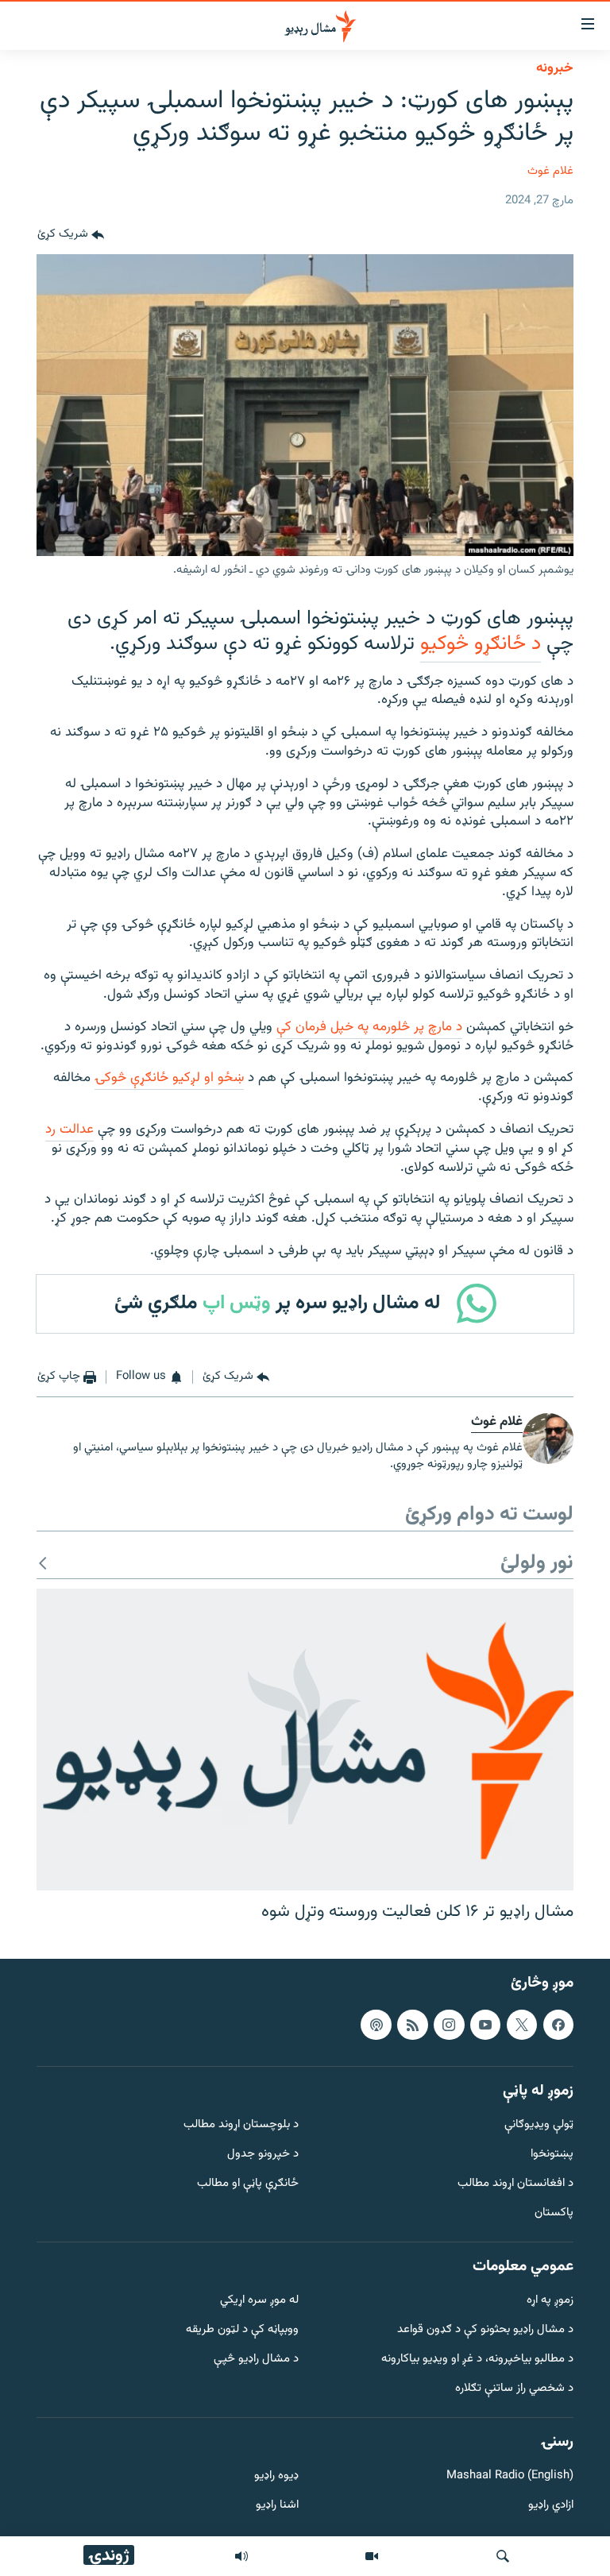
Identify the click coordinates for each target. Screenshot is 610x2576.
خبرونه (555, 68)
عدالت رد (69, 1130)
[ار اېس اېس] (412, 2025)
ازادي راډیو (551, 2506)
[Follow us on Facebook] (558, 2025)
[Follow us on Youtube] (485, 2025)
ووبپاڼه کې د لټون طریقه (242, 2330)
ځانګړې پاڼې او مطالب (248, 2184)
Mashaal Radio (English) (510, 2477)
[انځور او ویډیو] (372, 2556)
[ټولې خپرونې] (241, 2556)
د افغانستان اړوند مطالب (515, 2184)
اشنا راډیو (277, 2506)
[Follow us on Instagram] (449, 2025)
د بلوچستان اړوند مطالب (241, 2125)
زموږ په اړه (550, 2302)
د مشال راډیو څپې (256, 2360)
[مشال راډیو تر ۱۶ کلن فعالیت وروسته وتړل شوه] (305, 1740)
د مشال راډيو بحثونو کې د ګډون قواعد (485, 2330)
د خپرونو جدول (263, 2155)
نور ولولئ (537, 1564)
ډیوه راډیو (276, 2477)
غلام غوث (550, 171)
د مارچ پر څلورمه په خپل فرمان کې (369, 1027)
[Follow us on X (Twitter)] (522, 2025)
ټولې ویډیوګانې (539, 2125)
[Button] (71, 235)
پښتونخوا (552, 2155)
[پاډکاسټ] (376, 2025)
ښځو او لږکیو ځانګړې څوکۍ (169, 1078)
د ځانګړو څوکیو (481, 644)
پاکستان (554, 2213)
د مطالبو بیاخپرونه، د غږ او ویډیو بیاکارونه (477, 2360)
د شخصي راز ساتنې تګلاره (514, 2389)
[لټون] (503, 2556)
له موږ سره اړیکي (259, 2302)
